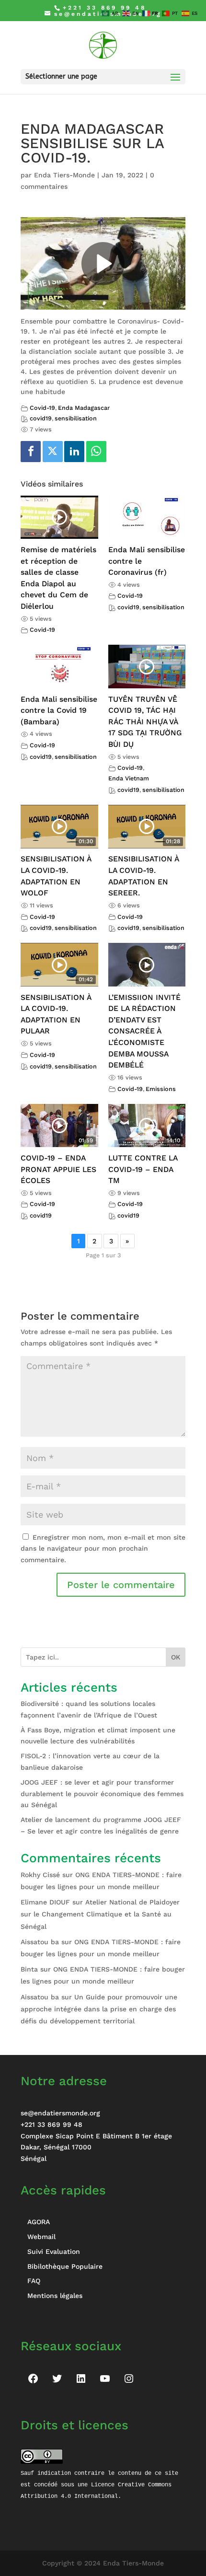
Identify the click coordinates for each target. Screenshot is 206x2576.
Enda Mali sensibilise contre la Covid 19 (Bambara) (59, 710)
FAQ (34, 2281)
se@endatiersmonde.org (60, 2113)
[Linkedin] (74, 452)
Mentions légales (55, 2296)
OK (176, 1657)
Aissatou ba (40, 1942)
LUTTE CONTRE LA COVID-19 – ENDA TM (143, 1169)
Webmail (41, 2237)
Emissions (161, 1089)
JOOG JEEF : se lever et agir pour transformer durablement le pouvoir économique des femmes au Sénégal (102, 1794)
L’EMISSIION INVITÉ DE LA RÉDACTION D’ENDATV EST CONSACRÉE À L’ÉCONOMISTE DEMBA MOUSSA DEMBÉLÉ (144, 1031)
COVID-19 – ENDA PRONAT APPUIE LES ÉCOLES (58, 1169)
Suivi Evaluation (54, 2251)
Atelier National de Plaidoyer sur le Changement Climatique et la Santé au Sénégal (100, 1914)
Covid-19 (42, 408)
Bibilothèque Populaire (65, 2266)
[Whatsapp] (96, 452)
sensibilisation (76, 418)
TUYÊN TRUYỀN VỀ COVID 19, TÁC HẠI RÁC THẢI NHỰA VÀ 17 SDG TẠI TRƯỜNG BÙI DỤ (145, 722)
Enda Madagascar (84, 408)
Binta (29, 1969)
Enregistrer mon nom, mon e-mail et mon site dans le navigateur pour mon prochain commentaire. (103, 1549)
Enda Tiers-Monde (64, 175)
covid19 (41, 418)
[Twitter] (53, 452)
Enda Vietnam (129, 778)
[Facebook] (31, 452)
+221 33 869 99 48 (51, 2124)
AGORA (39, 2222)
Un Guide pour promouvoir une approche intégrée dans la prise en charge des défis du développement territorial (99, 2009)
